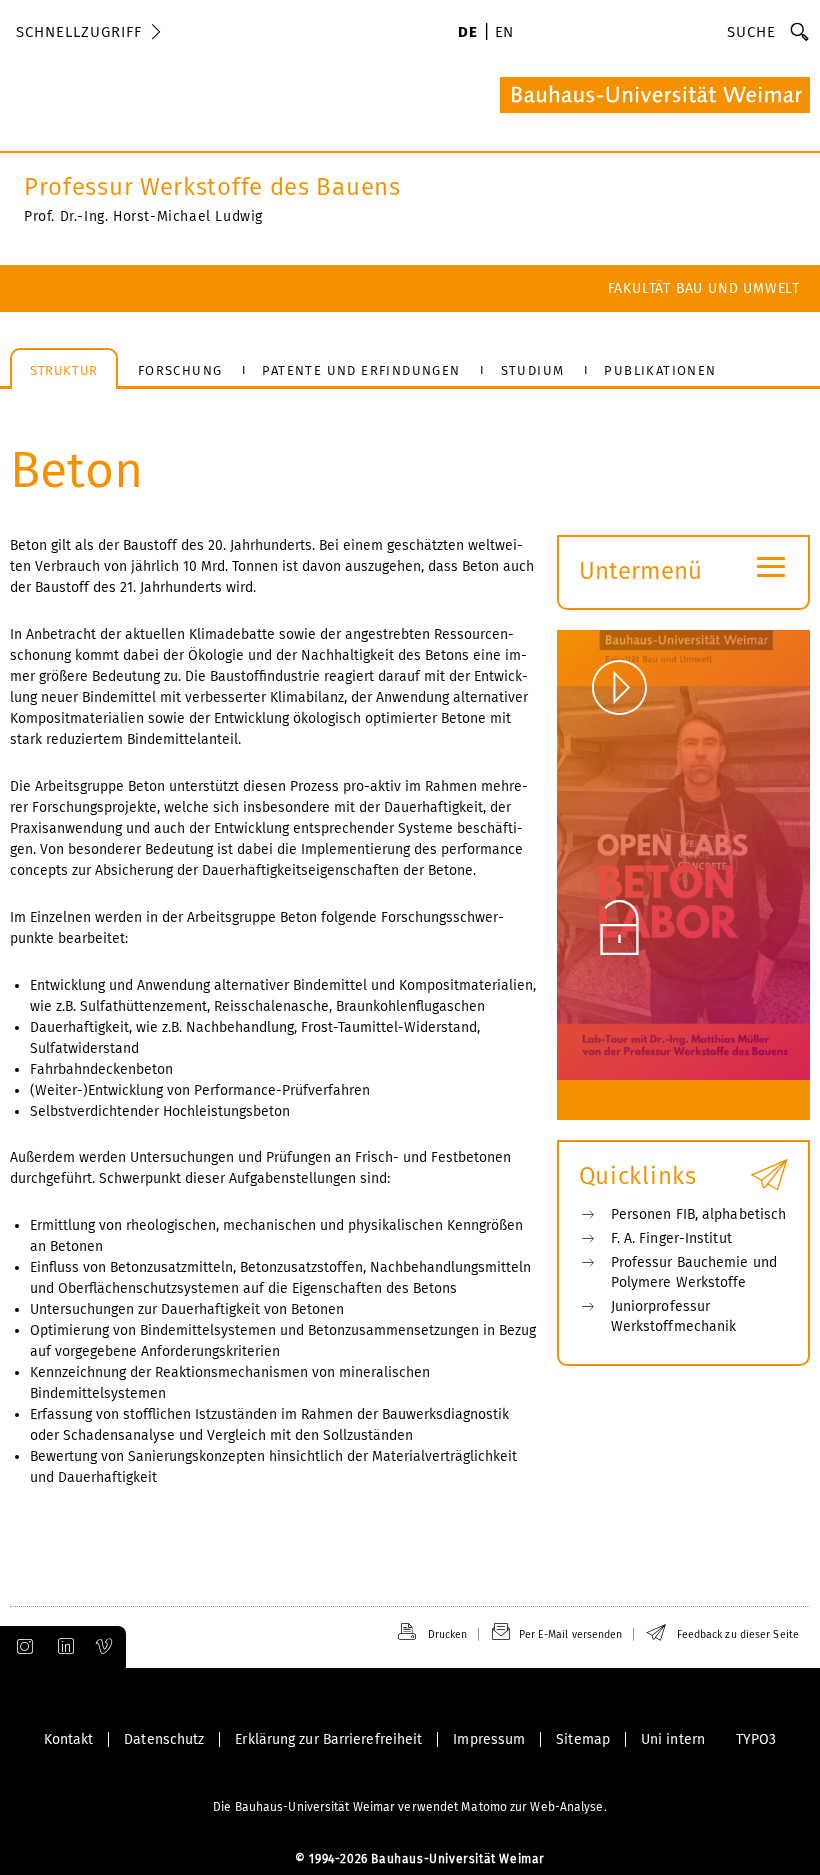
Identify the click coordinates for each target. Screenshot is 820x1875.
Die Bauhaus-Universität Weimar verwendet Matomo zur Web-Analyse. (409, 1807)
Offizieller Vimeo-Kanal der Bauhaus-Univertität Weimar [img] (105, 1647)
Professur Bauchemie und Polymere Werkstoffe (694, 1272)
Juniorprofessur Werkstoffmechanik (674, 1316)
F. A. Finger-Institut (671, 1238)
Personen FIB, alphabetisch (699, 1214)
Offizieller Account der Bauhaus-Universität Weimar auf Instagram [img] (21, 1647)
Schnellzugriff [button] (79, 32)
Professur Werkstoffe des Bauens (212, 187)
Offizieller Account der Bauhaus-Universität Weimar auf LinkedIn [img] (63, 1647)
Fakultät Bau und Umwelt (704, 288)
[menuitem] (467, 34)
